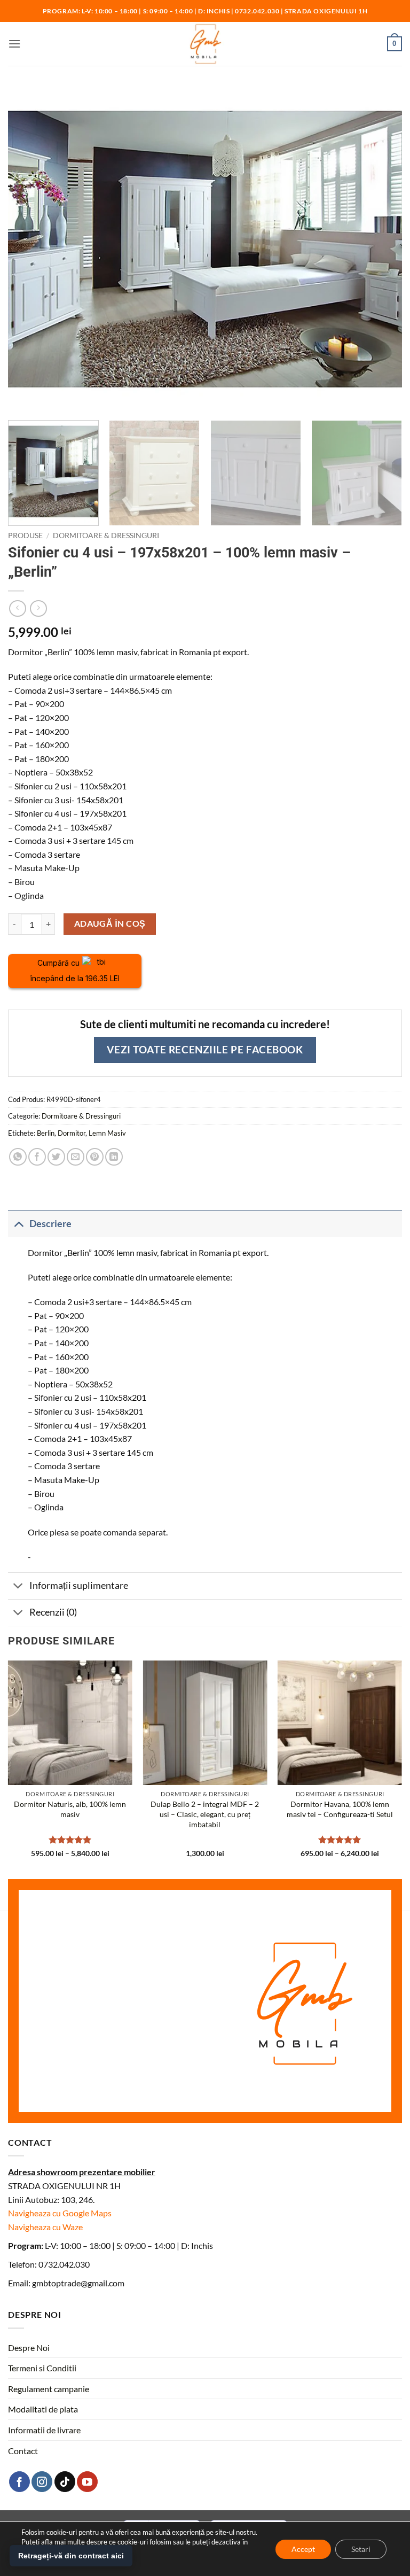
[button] (14, 44)
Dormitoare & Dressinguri (106, 536)
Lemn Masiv (107, 1133)
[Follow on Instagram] (42, 2482)
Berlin (46, 1133)
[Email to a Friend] (76, 1157)
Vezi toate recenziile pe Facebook (205, 1049)
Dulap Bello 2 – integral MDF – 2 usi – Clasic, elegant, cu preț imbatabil (205, 1814)
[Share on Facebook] (37, 1157)
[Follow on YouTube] (87, 2482)
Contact (23, 2451)
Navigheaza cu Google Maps (60, 2213)
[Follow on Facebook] (19, 2482)
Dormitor (72, 1133)
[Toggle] (18, 1224)
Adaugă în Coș (110, 924)
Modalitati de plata (43, 2409)
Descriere (50, 1224)
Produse (25, 536)
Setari (361, 2548)
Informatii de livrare (44, 2430)
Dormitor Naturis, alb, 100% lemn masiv (70, 1809)
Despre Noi (29, 2348)
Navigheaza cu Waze (45, 2227)
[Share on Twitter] (56, 1157)
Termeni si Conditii (42, 2368)
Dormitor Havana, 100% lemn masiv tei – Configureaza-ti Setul (340, 1809)
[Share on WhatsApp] (18, 1157)
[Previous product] (38, 608)
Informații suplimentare (79, 1585)
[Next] (386, 473)
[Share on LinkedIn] (114, 1157)
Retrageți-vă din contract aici (71, 2556)
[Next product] (17, 608)
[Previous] (9, 1768)
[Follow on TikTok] (65, 2482)
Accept (303, 2548)
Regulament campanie (49, 2389)
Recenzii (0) (53, 1612)
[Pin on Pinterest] (95, 1157)
